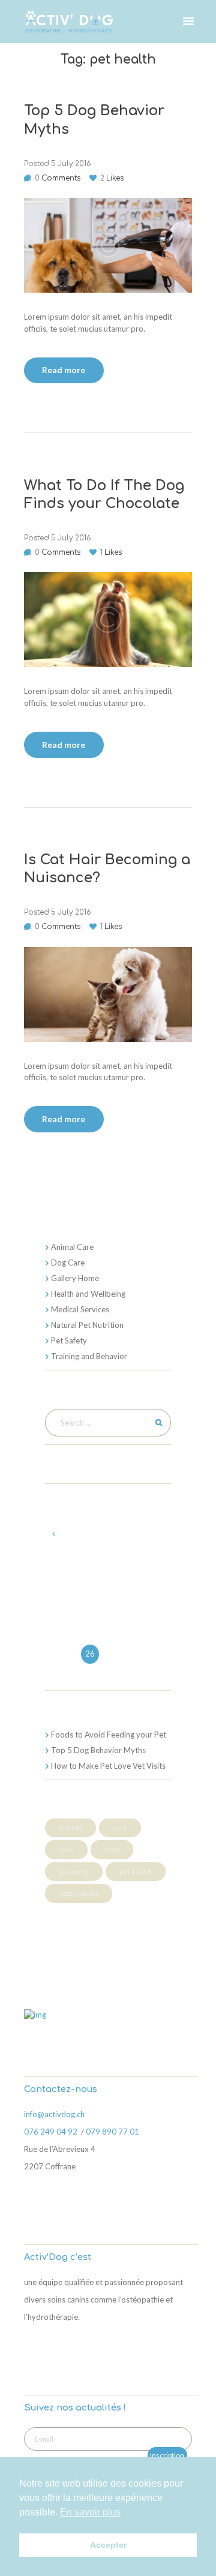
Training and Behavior (89, 1356)
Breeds (70, 1828)
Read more (64, 370)
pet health (136, 1872)
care (120, 1828)
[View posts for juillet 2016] (54, 1534)
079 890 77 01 (113, 2132)
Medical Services (80, 1309)
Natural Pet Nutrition (87, 1325)
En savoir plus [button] (90, 2512)
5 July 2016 (71, 164)
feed (66, 1849)
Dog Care (68, 1263)
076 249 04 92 (52, 2132)
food (112, 1849)
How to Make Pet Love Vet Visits (108, 1766)
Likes (112, 178)
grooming (74, 1872)
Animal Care (72, 1247)
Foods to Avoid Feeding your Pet (109, 1735)
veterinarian (79, 1893)
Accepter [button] (108, 2545)
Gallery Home (75, 1278)
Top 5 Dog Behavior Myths (98, 1750)
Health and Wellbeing (88, 1294)
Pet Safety (69, 1340)
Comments (58, 178)
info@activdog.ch (54, 2114)
